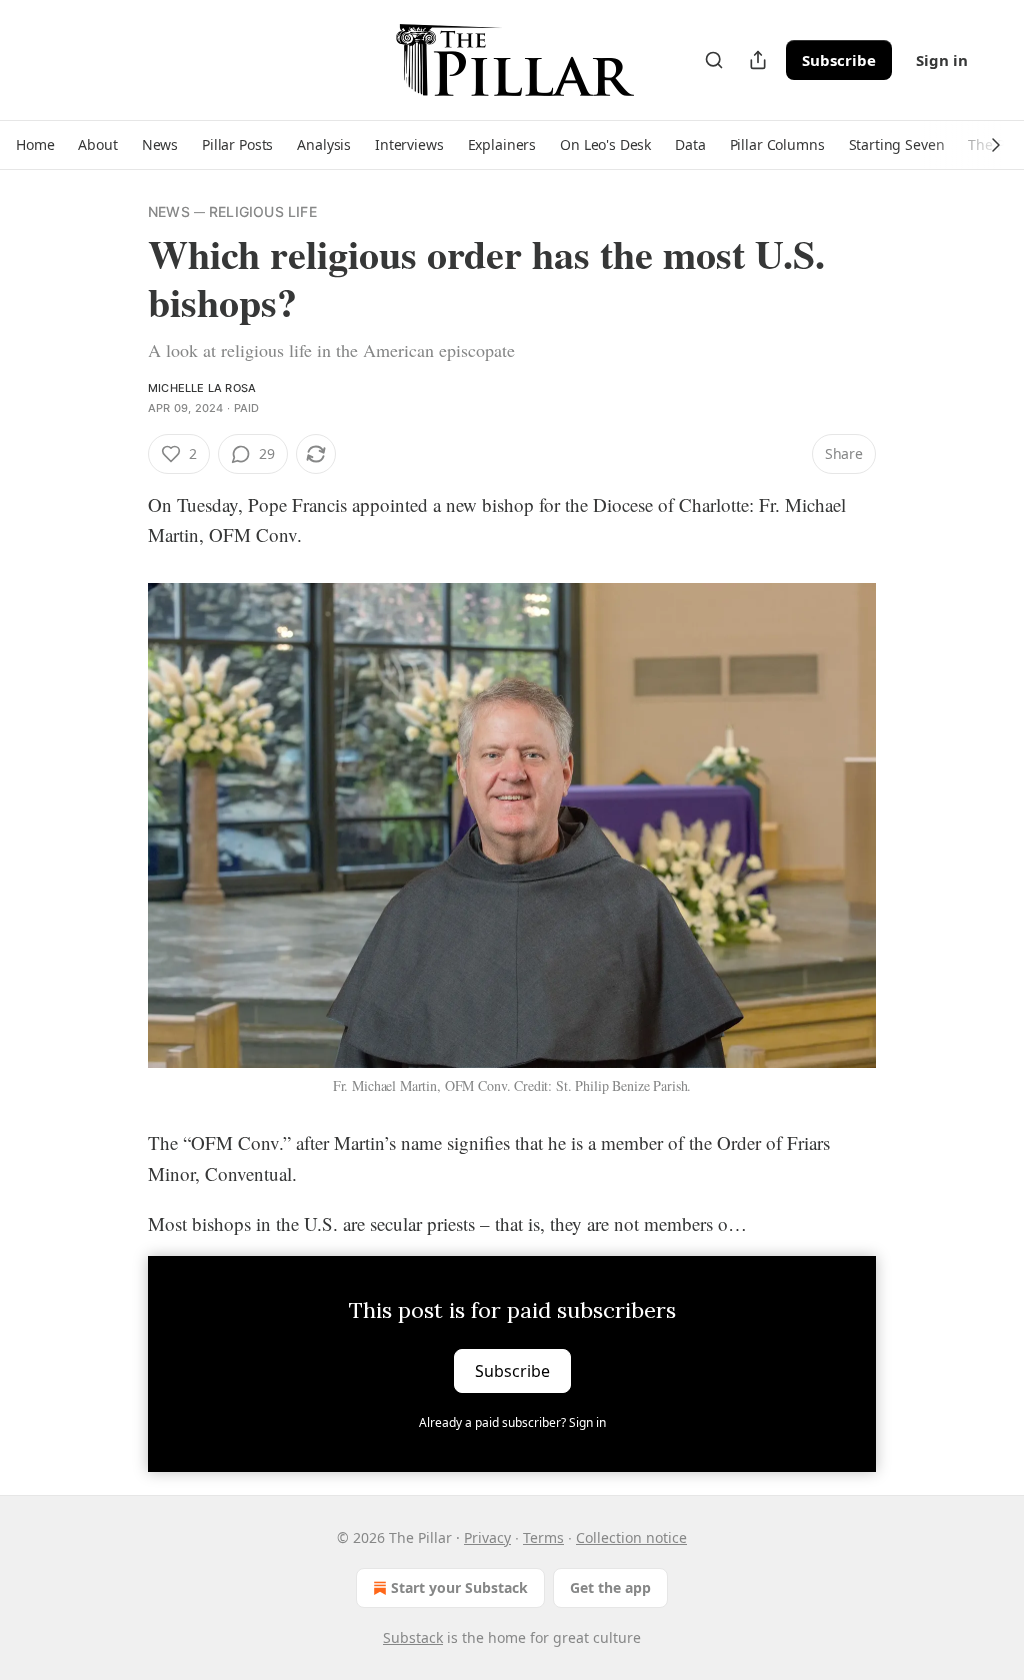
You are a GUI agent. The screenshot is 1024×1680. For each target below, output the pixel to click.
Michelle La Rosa (202, 388)
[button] (35, 145)
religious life (263, 211)
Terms (543, 1537)
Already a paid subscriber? (512, 1422)
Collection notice (631, 1537)
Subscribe (839, 60)
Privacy (487, 1537)
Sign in (942, 60)
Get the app (610, 1587)
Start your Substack (459, 1587)
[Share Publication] (758, 60)
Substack (413, 1637)
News (169, 211)
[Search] (714, 60)
